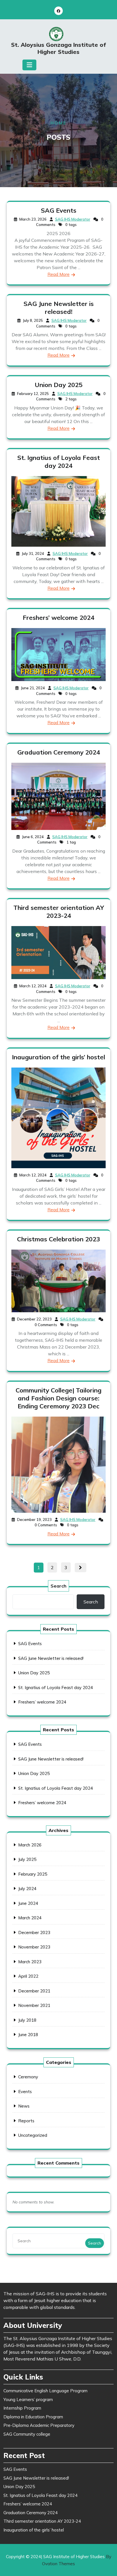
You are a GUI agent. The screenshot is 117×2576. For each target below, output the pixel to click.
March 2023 (30, 1962)
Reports (26, 2121)
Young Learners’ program (28, 2399)
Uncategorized (33, 2135)
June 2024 (28, 1903)
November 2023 (34, 1947)
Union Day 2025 (58, 385)
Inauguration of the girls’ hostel (58, 1057)
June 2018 (28, 2035)
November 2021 (34, 2005)
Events (25, 2092)
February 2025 (33, 1874)
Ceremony (28, 2077)
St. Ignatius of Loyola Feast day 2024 (59, 462)
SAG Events (59, 210)
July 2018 (27, 2020)
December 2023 (34, 1932)
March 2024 (30, 1918)
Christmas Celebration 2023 (58, 1239)
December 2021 (34, 1991)
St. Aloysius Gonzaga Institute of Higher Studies (58, 48)
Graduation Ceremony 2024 (59, 752)
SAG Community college (27, 2434)
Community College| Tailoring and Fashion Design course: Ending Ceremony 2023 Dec (58, 1398)
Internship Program (22, 2408)
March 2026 (30, 1845)
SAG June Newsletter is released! (59, 308)
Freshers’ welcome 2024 (58, 618)
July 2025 (27, 1859)
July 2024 (27, 1889)
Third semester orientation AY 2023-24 (59, 912)
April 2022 (28, 1976)
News (24, 2106)
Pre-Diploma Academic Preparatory (39, 2425)
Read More (58, 274)
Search (58, 1586)
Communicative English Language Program (45, 2391)
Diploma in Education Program (33, 2417)
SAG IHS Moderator (73, 219)
